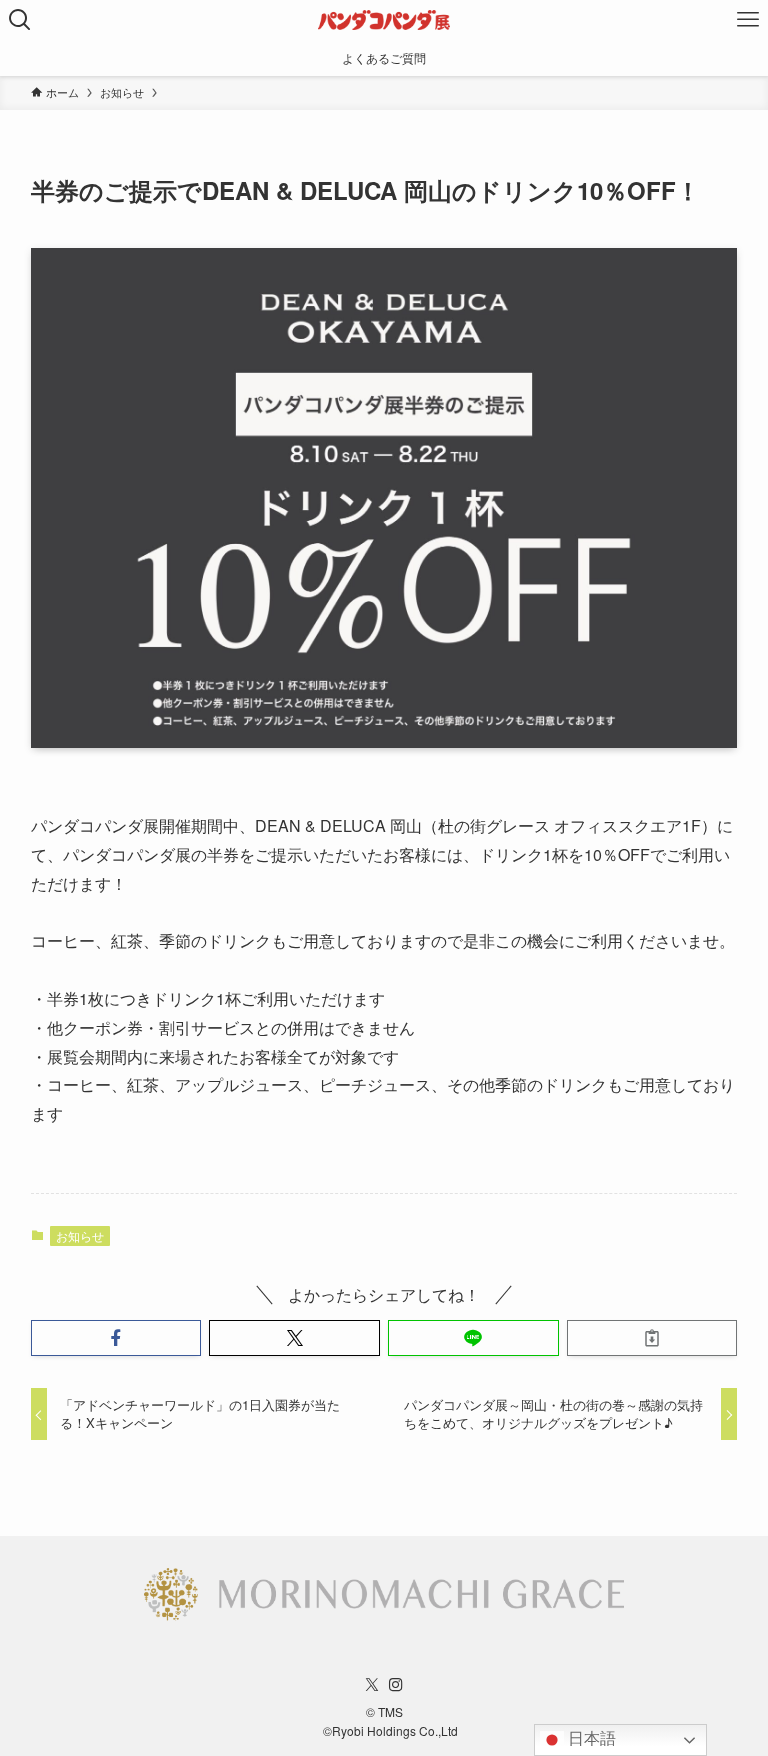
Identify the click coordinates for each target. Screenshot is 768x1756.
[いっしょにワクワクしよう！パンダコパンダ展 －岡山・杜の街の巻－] (384, 20)
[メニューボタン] (748, 20)
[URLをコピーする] (652, 1338)
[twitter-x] (372, 1685)
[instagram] (396, 1685)
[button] (116, 1338)
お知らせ (80, 1235)
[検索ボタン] (20, 20)
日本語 (590, 1738)
